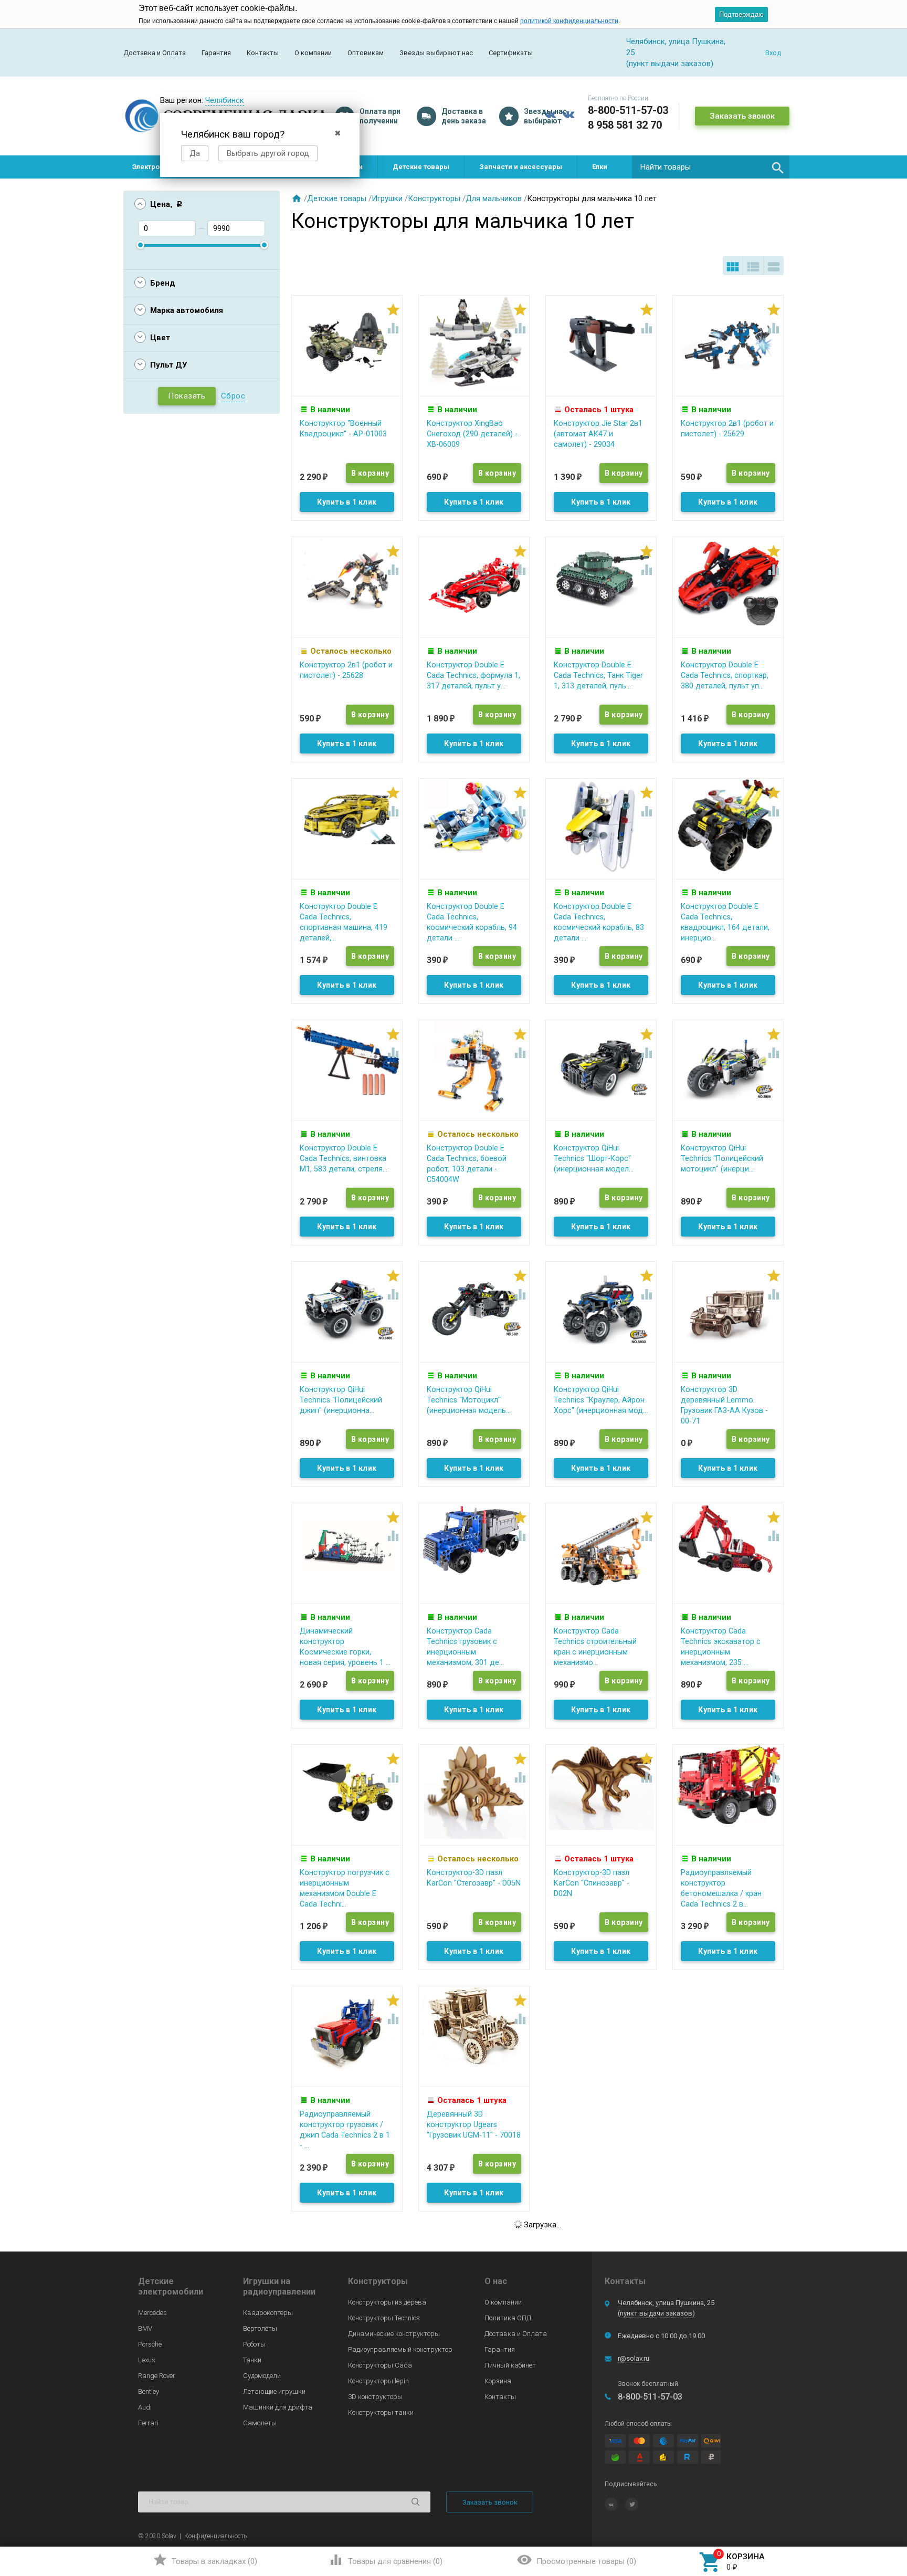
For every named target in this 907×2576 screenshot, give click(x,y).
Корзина (498, 2381)
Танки (252, 2360)
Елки (600, 167)
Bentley (149, 2391)
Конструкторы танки (381, 2412)
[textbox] (711, 167)
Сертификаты (511, 53)
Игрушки (387, 198)
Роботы (254, 2344)
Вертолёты (260, 2328)
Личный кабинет (510, 2365)
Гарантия (216, 53)
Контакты (263, 53)
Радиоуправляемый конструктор (400, 2349)
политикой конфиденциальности (569, 21)
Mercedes (152, 2313)
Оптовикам (366, 53)
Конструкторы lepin (378, 2381)
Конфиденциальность (215, 2536)
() (205, 2560)
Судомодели (262, 2376)
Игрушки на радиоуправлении (279, 2286)
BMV (145, 2328)
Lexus (147, 2360)
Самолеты (260, 2423)
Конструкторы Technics (384, 2318)
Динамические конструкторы (394, 2334)
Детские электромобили (171, 2286)
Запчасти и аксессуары (521, 167)
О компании (313, 53)
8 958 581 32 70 (625, 125)
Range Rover (157, 2376)
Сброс (233, 396)
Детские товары (421, 167)
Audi (145, 2407)
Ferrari (148, 2423)
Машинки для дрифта (278, 2407)
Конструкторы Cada (380, 2365)
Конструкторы (434, 198)
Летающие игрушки (274, 2391)
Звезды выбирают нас (436, 53)
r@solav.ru (634, 2358)
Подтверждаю (741, 14)
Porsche (150, 2344)
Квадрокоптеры (268, 2313)
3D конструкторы (375, 2397)
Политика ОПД (508, 2318)
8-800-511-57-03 (628, 110)
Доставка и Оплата (155, 53)
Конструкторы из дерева (387, 2302)
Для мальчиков (494, 198)
